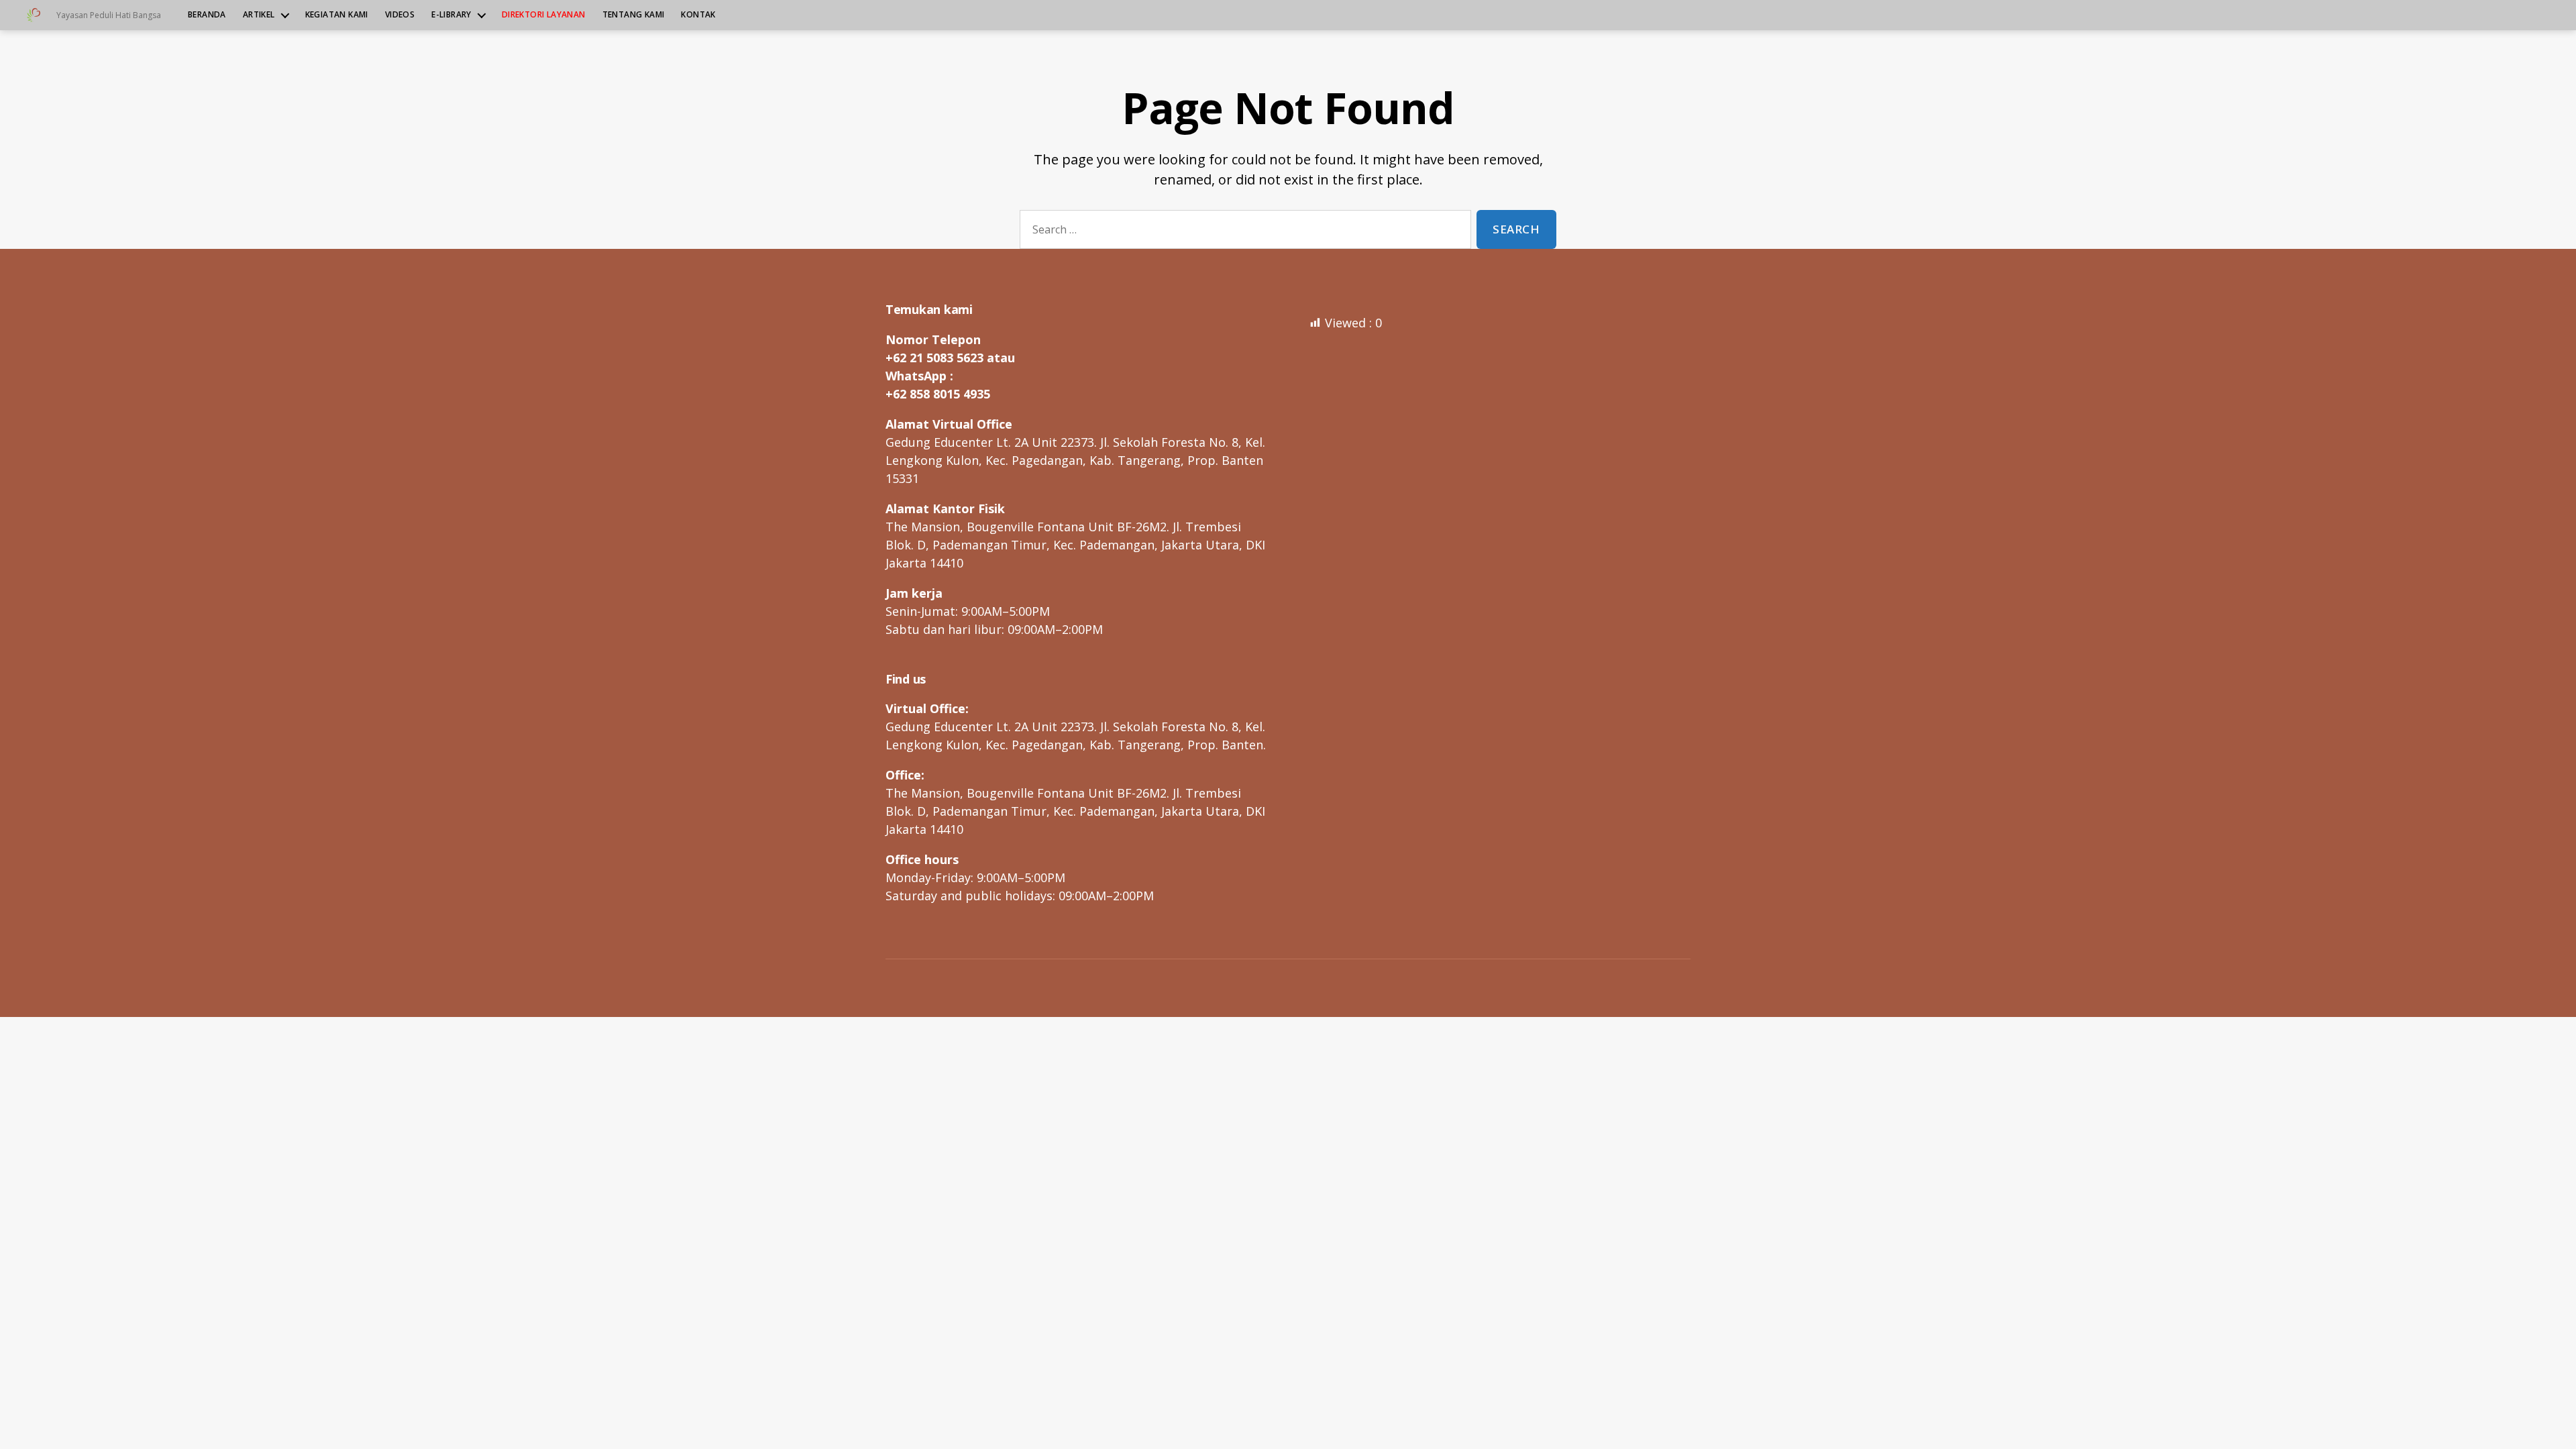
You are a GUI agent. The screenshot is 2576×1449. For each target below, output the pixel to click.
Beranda (207, 15)
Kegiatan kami (337, 15)
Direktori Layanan (544, 15)
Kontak (698, 15)
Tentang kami (634, 15)
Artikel (259, 15)
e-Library (451, 15)
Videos (400, 15)
